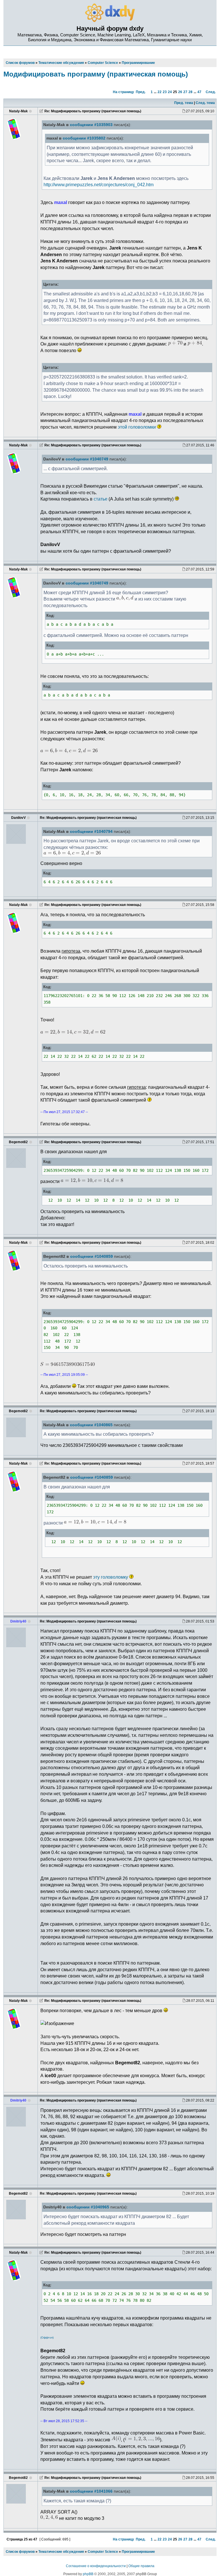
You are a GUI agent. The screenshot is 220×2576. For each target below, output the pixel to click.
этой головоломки (137, 427)
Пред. (141, 92)
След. (211, 92)
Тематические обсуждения (61, 2552)
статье (101, 499)
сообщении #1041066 (91, 2491)
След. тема (205, 103)
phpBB (88, 2574)
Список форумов (20, 2552)
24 (170, 92)
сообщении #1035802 (84, 138)
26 (180, 92)
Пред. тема (184, 103)
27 (185, 92)
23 (165, 92)
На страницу (123, 92)
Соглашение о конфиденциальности (96, 2566)
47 (199, 92)
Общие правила (141, 2566)
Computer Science (103, 2552)
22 (160, 92)
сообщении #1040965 (88, 2207)
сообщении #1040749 (87, 459)
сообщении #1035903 (91, 125)
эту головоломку (111, 1577)
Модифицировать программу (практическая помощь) (96, 74)
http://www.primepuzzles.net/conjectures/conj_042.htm (99, 185)
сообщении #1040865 (91, 1425)
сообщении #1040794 (91, 832)
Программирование (138, 2552)
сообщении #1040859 (92, 1256)
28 (190, 92)
